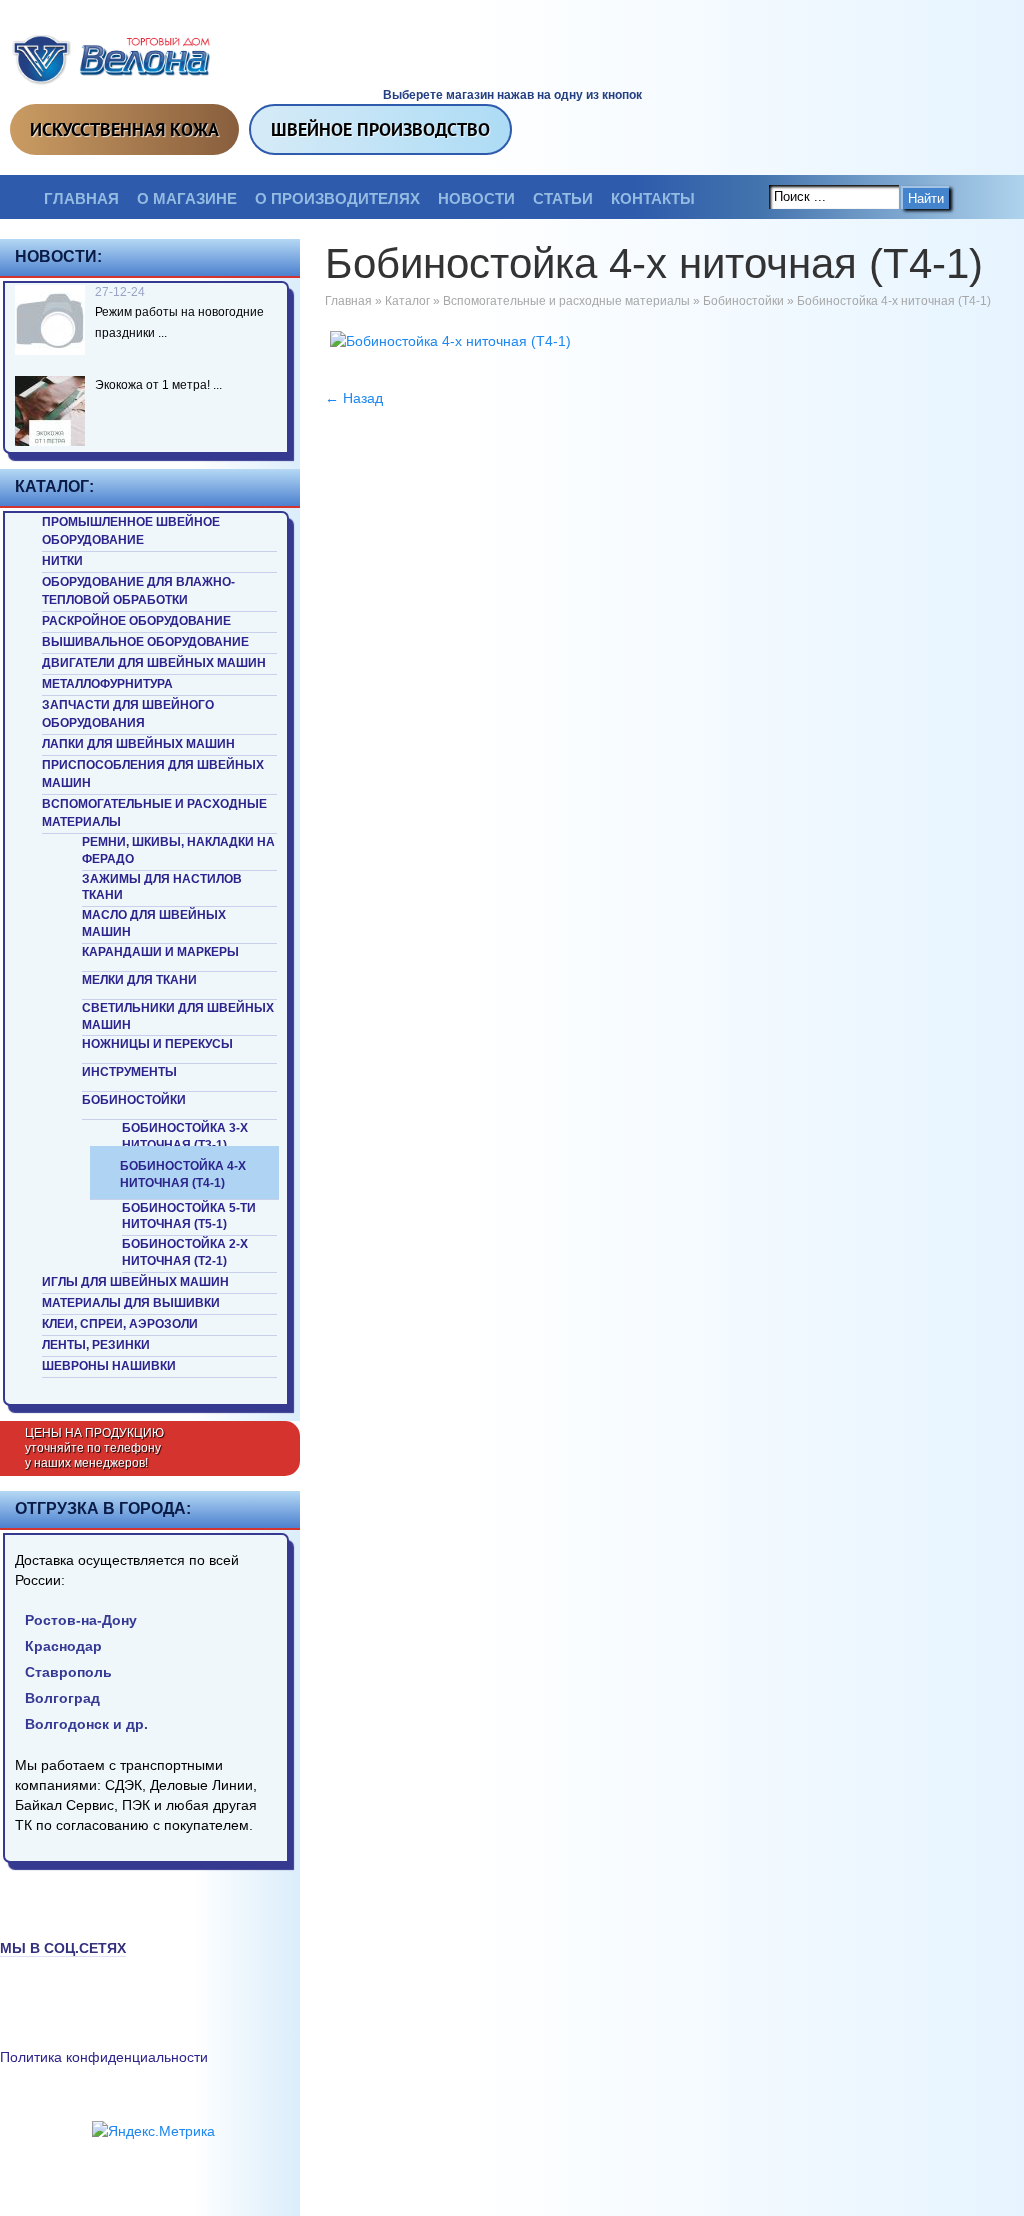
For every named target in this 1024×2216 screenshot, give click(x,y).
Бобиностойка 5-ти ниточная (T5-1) (189, 1216)
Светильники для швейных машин (178, 1016)
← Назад (354, 398)
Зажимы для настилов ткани (162, 887)
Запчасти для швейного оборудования (128, 714)
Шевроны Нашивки (109, 1366)
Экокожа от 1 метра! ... (158, 385)
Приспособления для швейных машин (153, 774)
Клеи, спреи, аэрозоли (120, 1324)
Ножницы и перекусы (157, 1044)
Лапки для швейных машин (138, 744)
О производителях (337, 198)
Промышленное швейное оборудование (131, 531)
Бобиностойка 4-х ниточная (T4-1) (183, 1174)
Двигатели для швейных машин (154, 663)
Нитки (62, 561)
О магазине (187, 198)
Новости (476, 198)
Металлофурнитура (107, 684)
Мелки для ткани (139, 980)
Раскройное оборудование (136, 621)
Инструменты (129, 1072)
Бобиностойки (134, 1100)
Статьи (563, 198)
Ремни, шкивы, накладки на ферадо (178, 850)
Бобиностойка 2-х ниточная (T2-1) (185, 1252)
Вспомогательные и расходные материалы (154, 813)
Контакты (653, 198)
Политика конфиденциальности (104, 2057)
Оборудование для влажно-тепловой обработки (138, 591)
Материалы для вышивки (131, 1303)
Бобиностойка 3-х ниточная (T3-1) (185, 1136)
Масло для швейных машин (154, 923)
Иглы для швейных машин (135, 1282)
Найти (926, 198)
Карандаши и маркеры (160, 952)
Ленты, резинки (96, 1345)
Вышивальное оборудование (145, 642)
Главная (81, 198)
